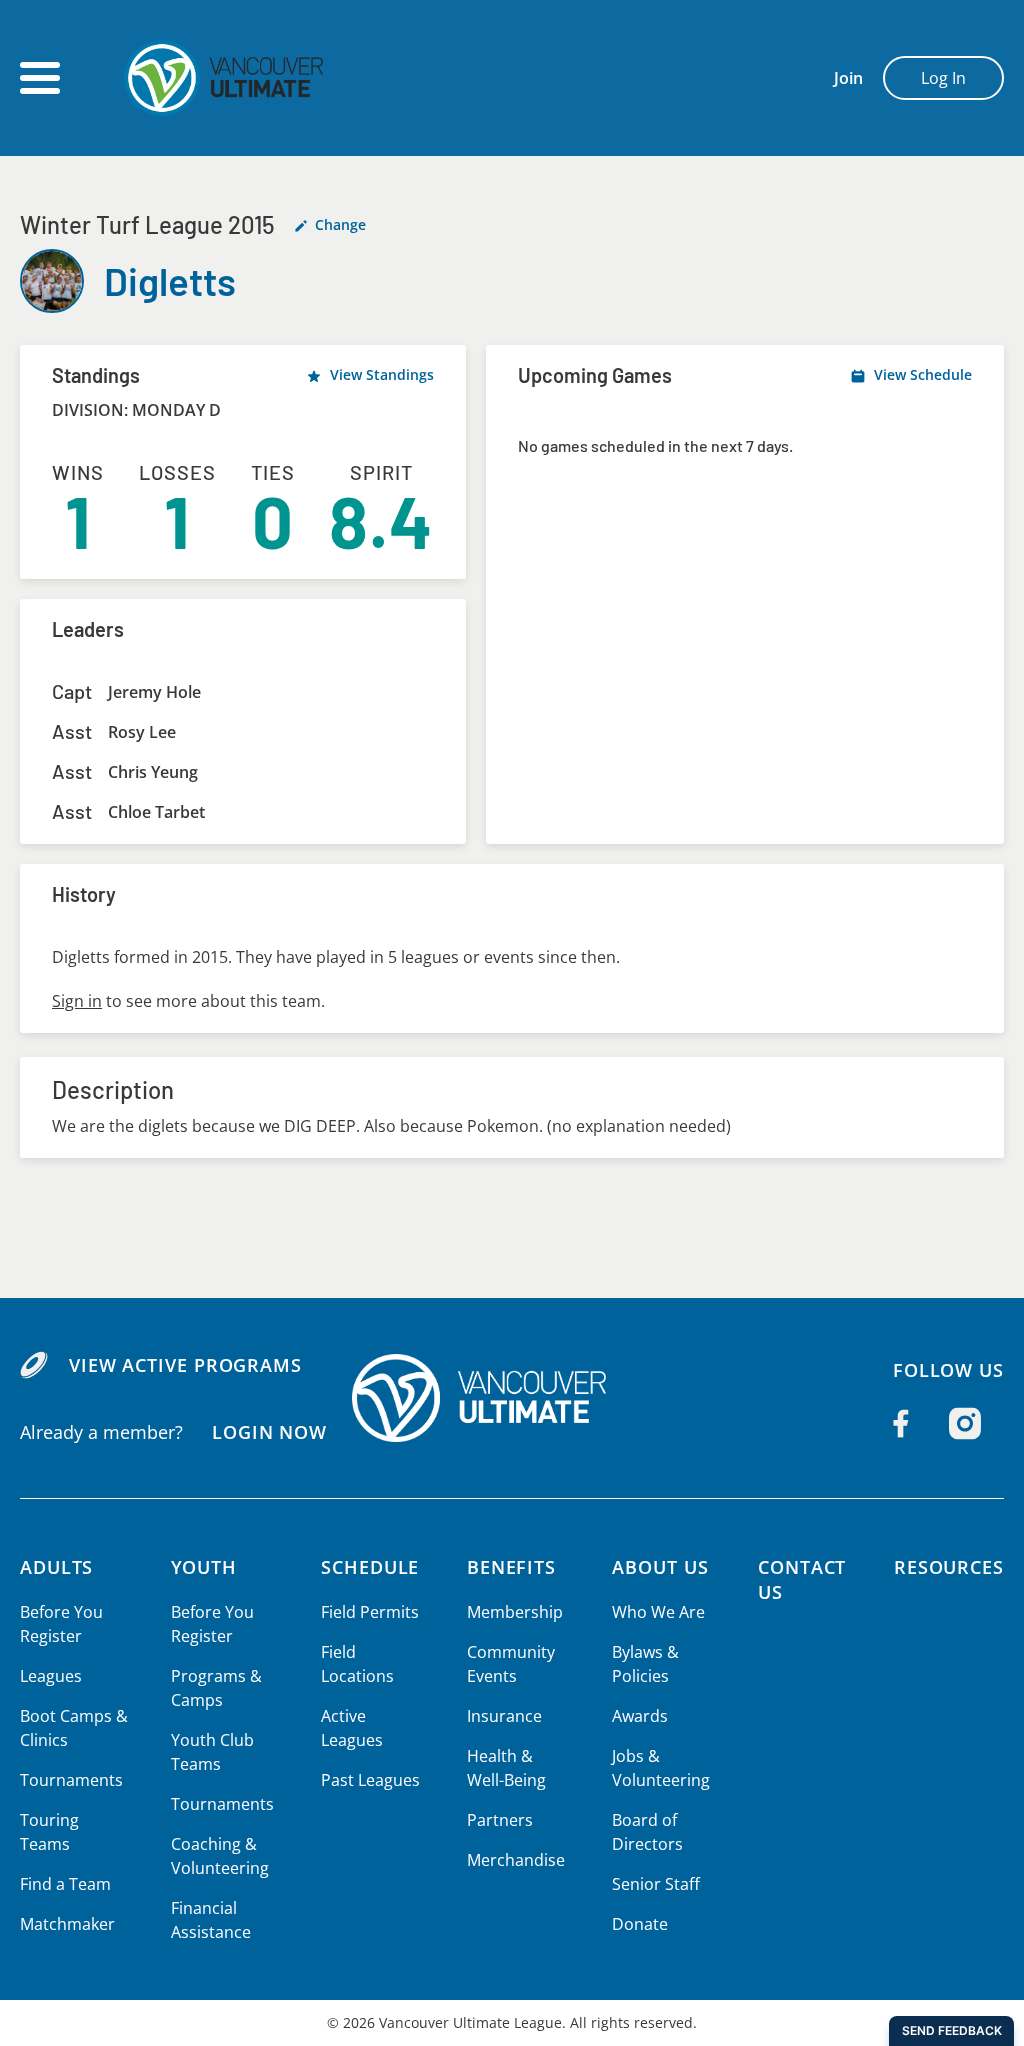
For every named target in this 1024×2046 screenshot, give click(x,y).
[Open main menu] (40, 78)
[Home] (512, 1398)
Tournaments (71, 1780)
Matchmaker (67, 1924)
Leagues (51, 1676)
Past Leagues (370, 1780)
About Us (660, 1567)
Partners (500, 1820)
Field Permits (370, 1612)
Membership (515, 1612)
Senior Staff (656, 1884)
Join (848, 78)
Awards (640, 1716)
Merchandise (516, 1860)
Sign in (77, 1001)
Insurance (504, 1716)
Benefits (511, 1567)
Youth (204, 1567)
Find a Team (65, 1884)
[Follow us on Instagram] (965, 1423)
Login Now (269, 1432)
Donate (640, 1924)
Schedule (370, 1567)
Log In (943, 78)
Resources (949, 1567)
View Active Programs (185, 1365)
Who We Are (658, 1612)
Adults (56, 1567)
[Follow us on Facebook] (901, 1423)
